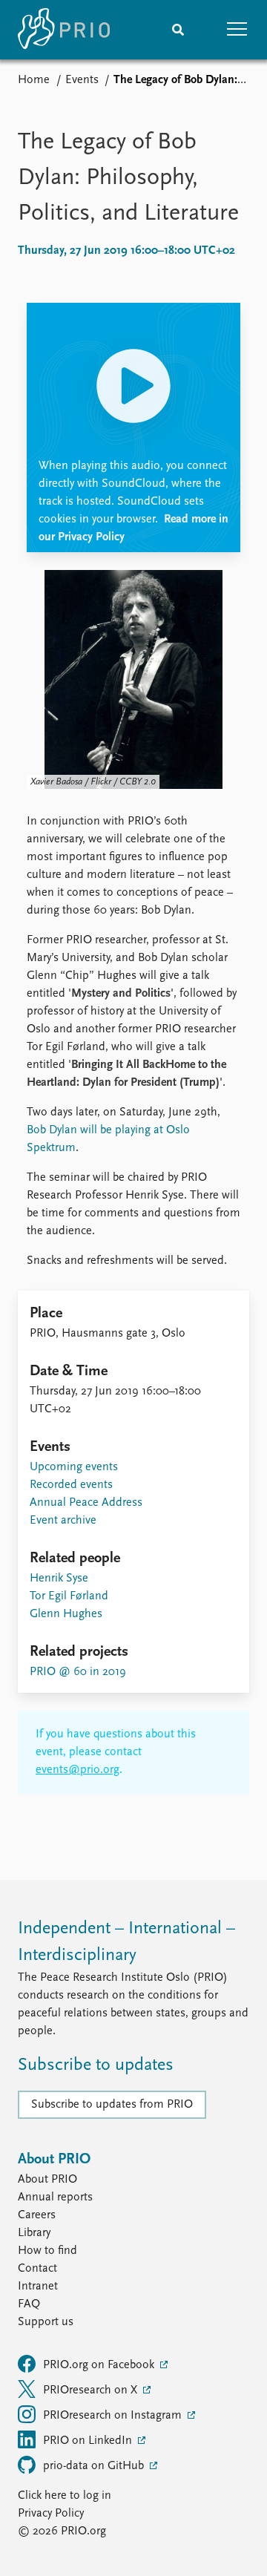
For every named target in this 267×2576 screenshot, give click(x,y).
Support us (46, 2322)
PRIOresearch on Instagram (114, 2416)
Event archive (63, 1521)
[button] (237, 30)
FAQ (29, 2304)
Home (34, 80)
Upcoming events (74, 1467)
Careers (37, 2215)
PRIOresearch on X (92, 2390)
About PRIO (47, 2180)
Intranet (38, 2287)
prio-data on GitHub (95, 2466)
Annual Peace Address (86, 1503)
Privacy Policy (51, 2514)
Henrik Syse (59, 1579)
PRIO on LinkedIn (89, 2441)
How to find (47, 2251)
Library (34, 2233)
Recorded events (71, 1485)
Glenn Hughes (66, 1614)
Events (82, 80)
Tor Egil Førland (69, 1596)
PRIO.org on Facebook (100, 2365)
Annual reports (55, 2198)
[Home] (64, 30)
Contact (37, 2269)
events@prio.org (78, 1770)
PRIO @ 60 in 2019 (78, 1672)
